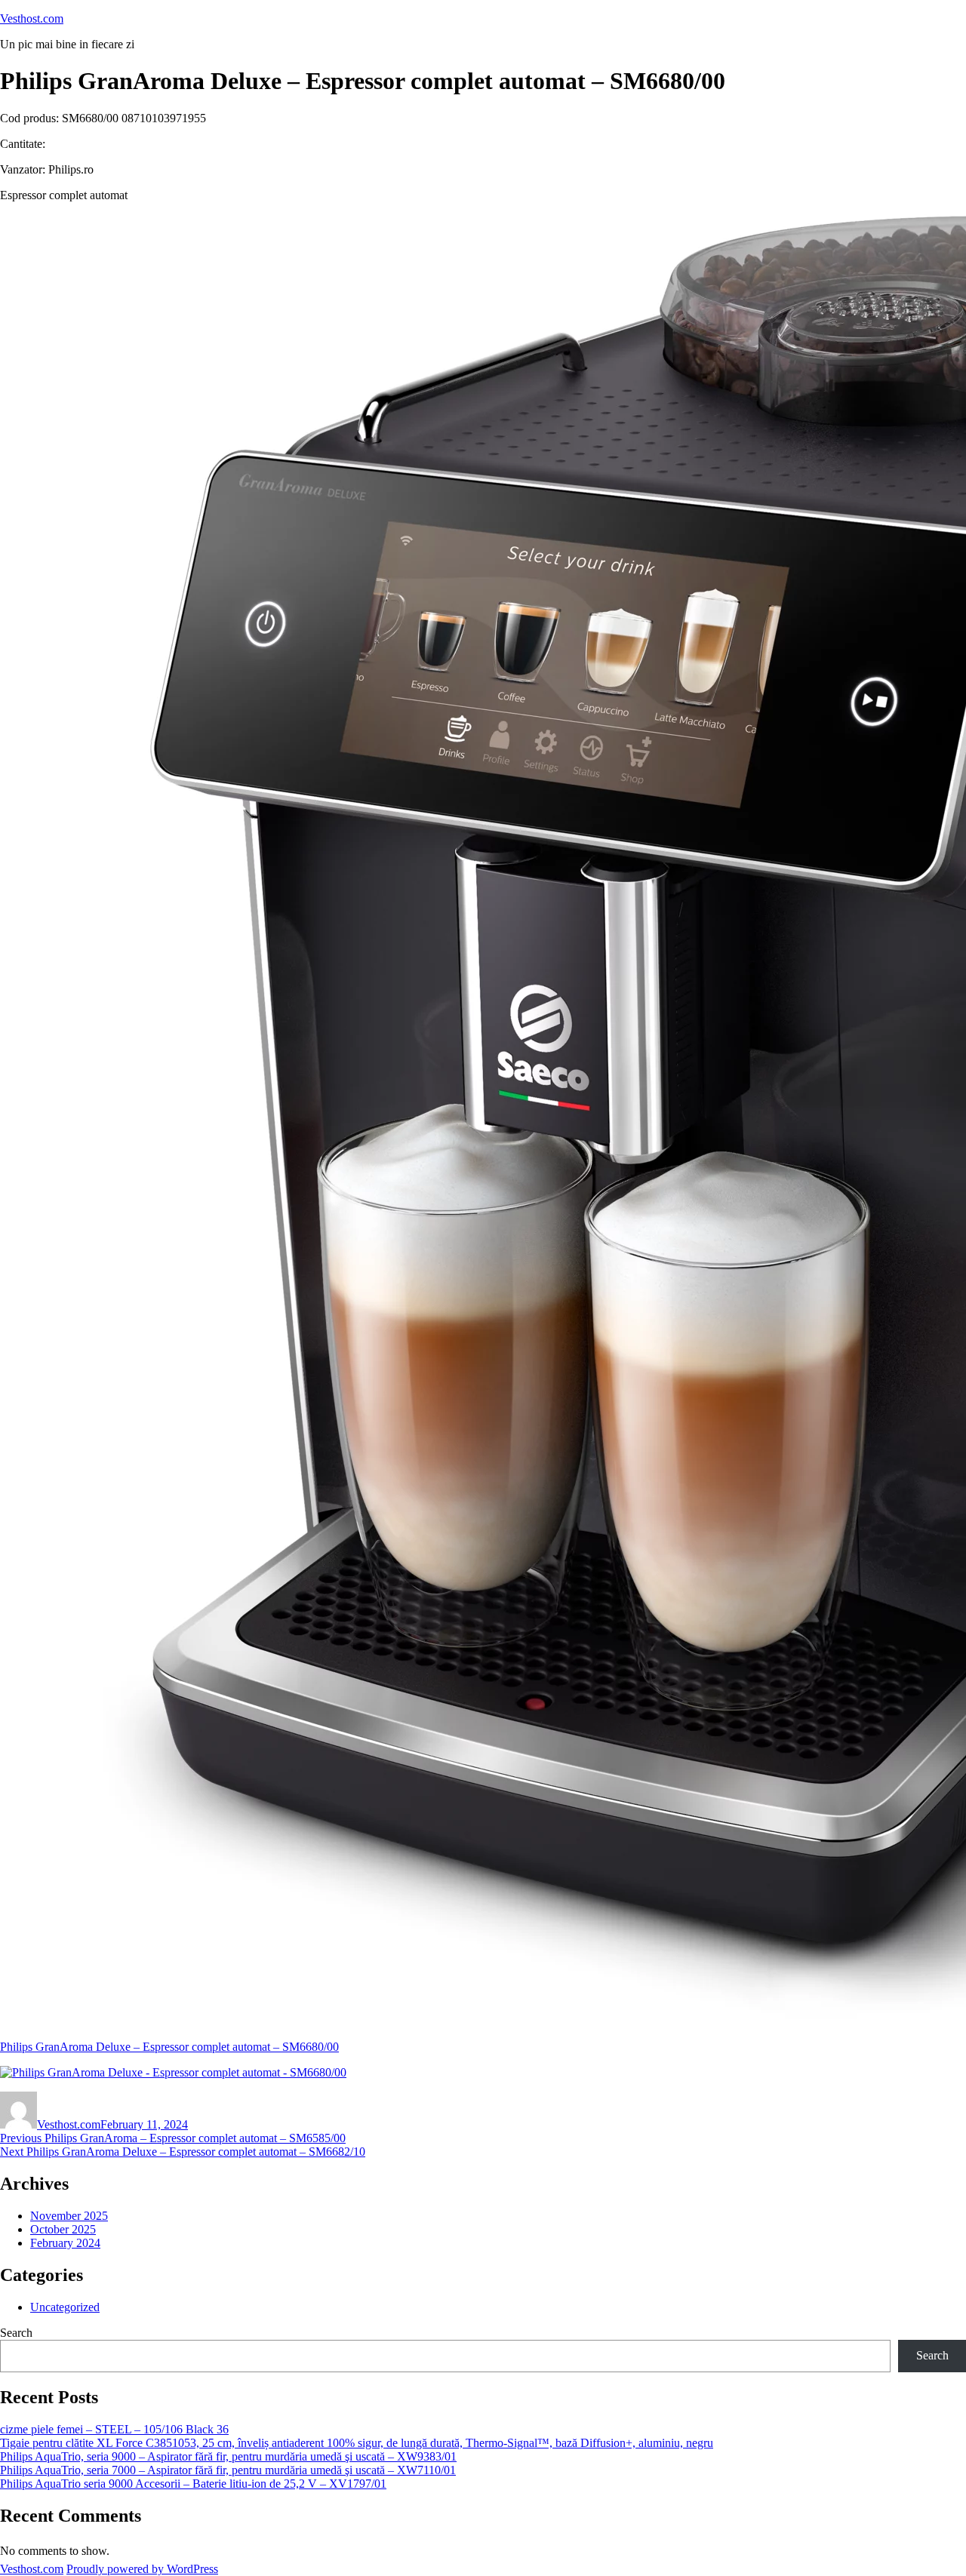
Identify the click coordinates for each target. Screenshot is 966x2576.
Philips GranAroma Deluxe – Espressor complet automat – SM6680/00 (169, 2047)
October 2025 (63, 2229)
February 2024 (65, 2243)
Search (16, 2333)
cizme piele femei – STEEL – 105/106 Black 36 (114, 2429)
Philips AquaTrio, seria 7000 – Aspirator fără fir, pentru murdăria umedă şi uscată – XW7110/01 (228, 2470)
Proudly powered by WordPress (142, 2569)
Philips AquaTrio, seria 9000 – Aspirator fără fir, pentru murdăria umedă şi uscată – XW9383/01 (228, 2456)
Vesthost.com (32, 18)
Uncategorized (65, 2307)
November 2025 (69, 2216)
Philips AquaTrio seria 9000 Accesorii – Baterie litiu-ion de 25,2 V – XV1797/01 (193, 2484)
